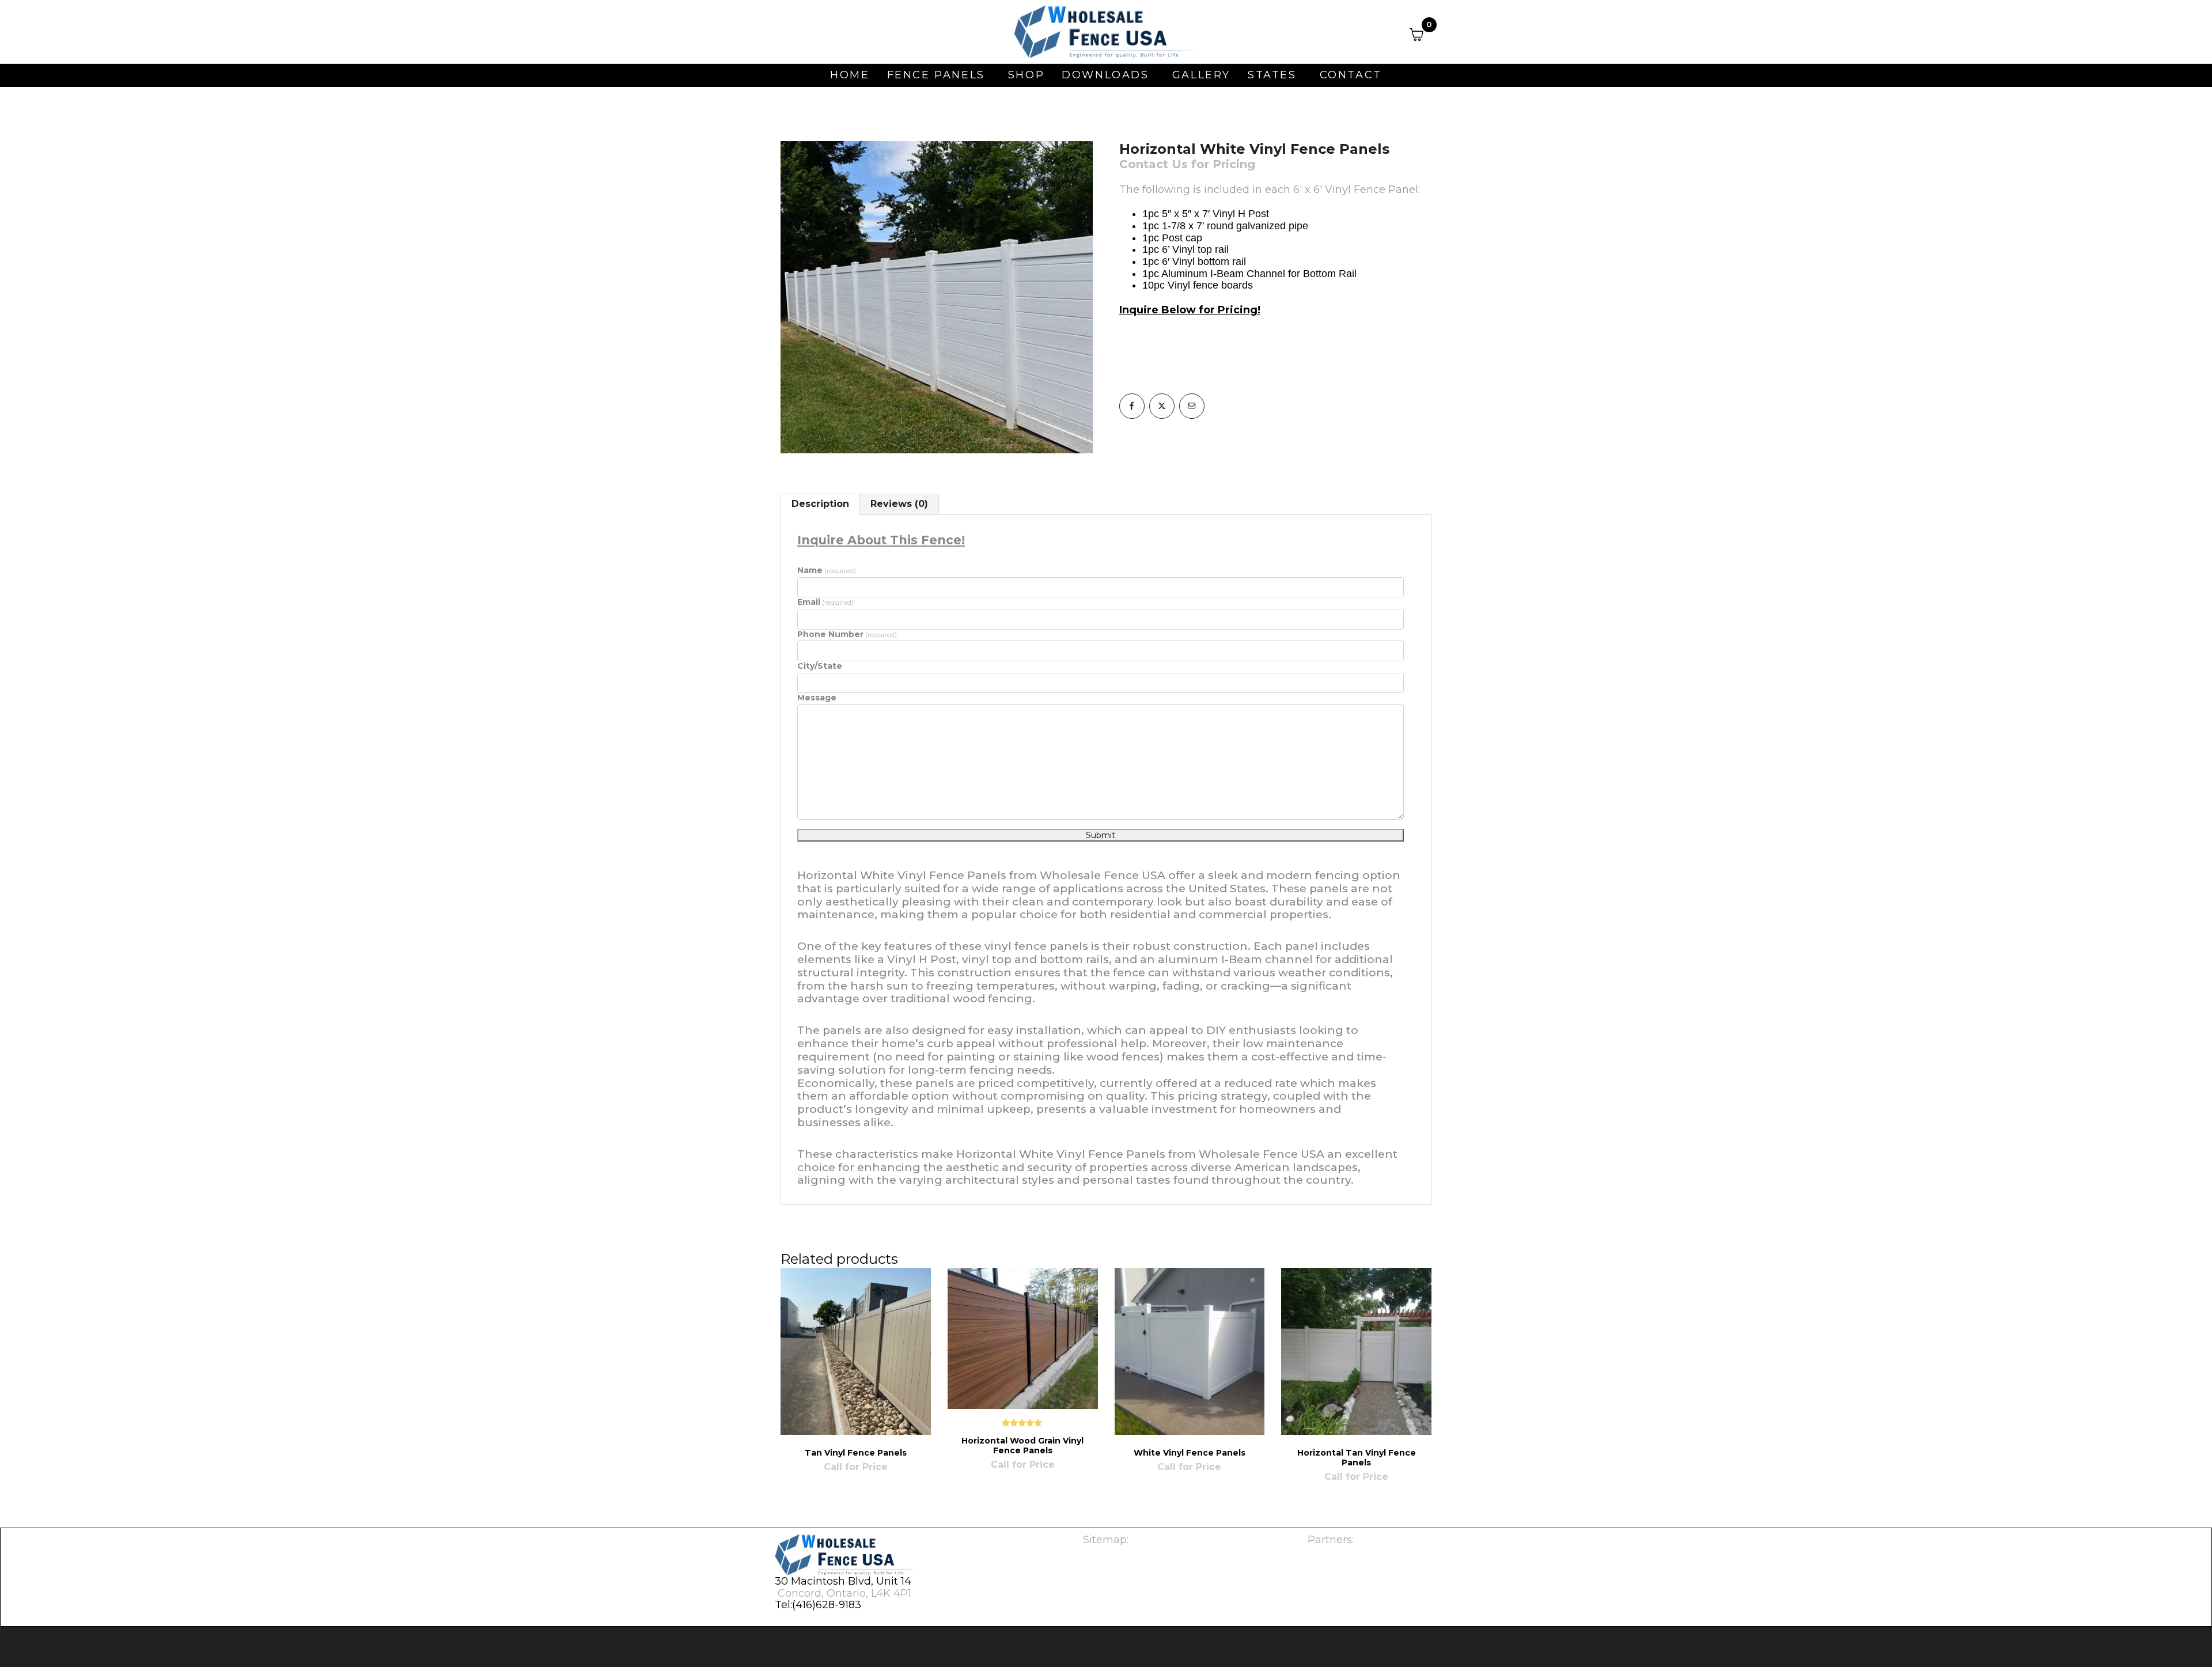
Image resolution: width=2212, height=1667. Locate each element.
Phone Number (847, 634)
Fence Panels (936, 75)
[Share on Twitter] (1162, 406)
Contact (1351, 75)
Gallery (1201, 75)
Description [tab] (820, 504)
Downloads (1105, 75)
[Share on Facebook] (1132, 406)
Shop (1026, 75)
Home (850, 75)
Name (827, 570)
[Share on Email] (1192, 406)
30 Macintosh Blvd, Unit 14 (843, 1581)
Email (825, 602)
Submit (1101, 835)
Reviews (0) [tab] (899, 504)
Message (817, 698)
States (1272, 75)
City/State (820, 666)
